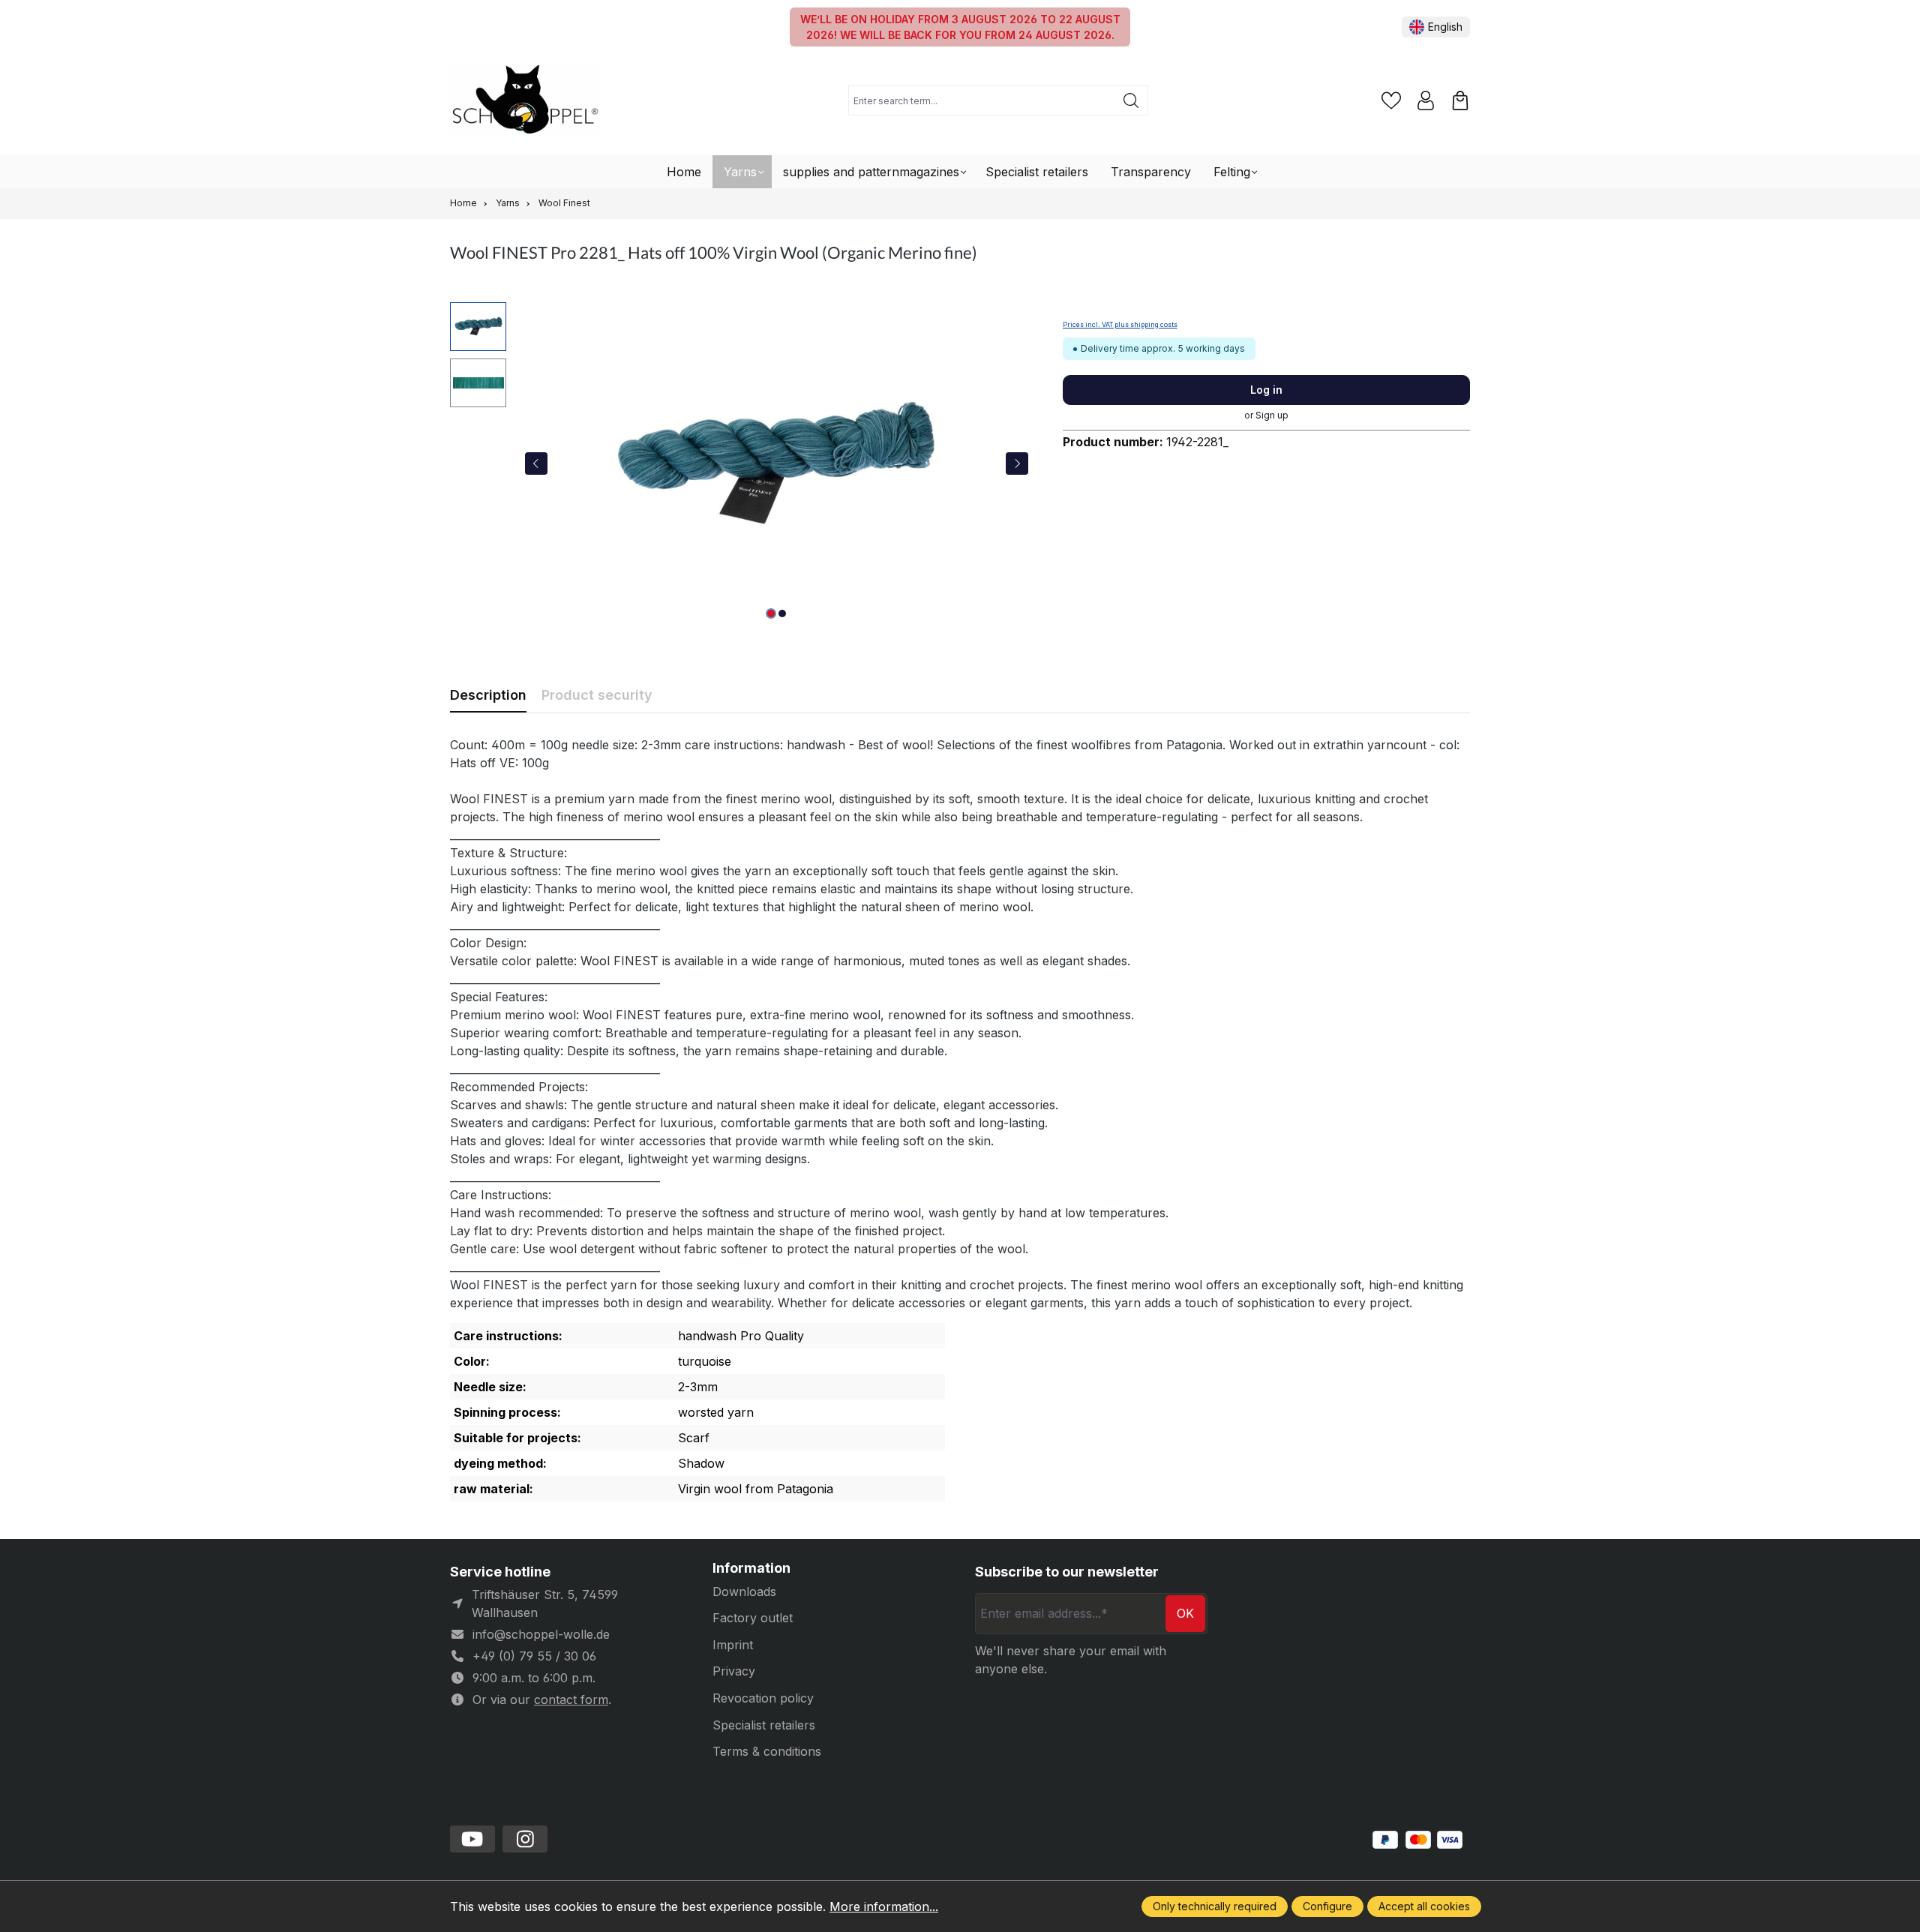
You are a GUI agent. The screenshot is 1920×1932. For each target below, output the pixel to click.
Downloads (744, 1591)
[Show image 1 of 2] (771, 613)
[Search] (1131, 100)
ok (1185, 1613)
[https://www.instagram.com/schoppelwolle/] (525, 1839)
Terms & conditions (767, 1751)
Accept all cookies (1424, 1906)
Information (751, 1568)
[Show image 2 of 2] (782, 613)
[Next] (1017, 463)
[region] (741, 463)
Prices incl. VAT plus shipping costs (1120, 325)
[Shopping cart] (1460, 100)
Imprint (733, 1645)
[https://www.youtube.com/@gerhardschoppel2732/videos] (472, 1839)
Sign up (1272, 415)
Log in (1266, 390)
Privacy (734, 1671)
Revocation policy (763, 1698)
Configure (1327, 1906)
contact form (571, 1699)
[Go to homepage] (525, 101)
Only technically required (1215, 1906)
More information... (884, 1906)
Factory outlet (753, 1618)
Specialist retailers (764, 1725)
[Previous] (536, 463)
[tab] (488, 695)
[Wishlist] (1391, 100)
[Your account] (1426, 100)
